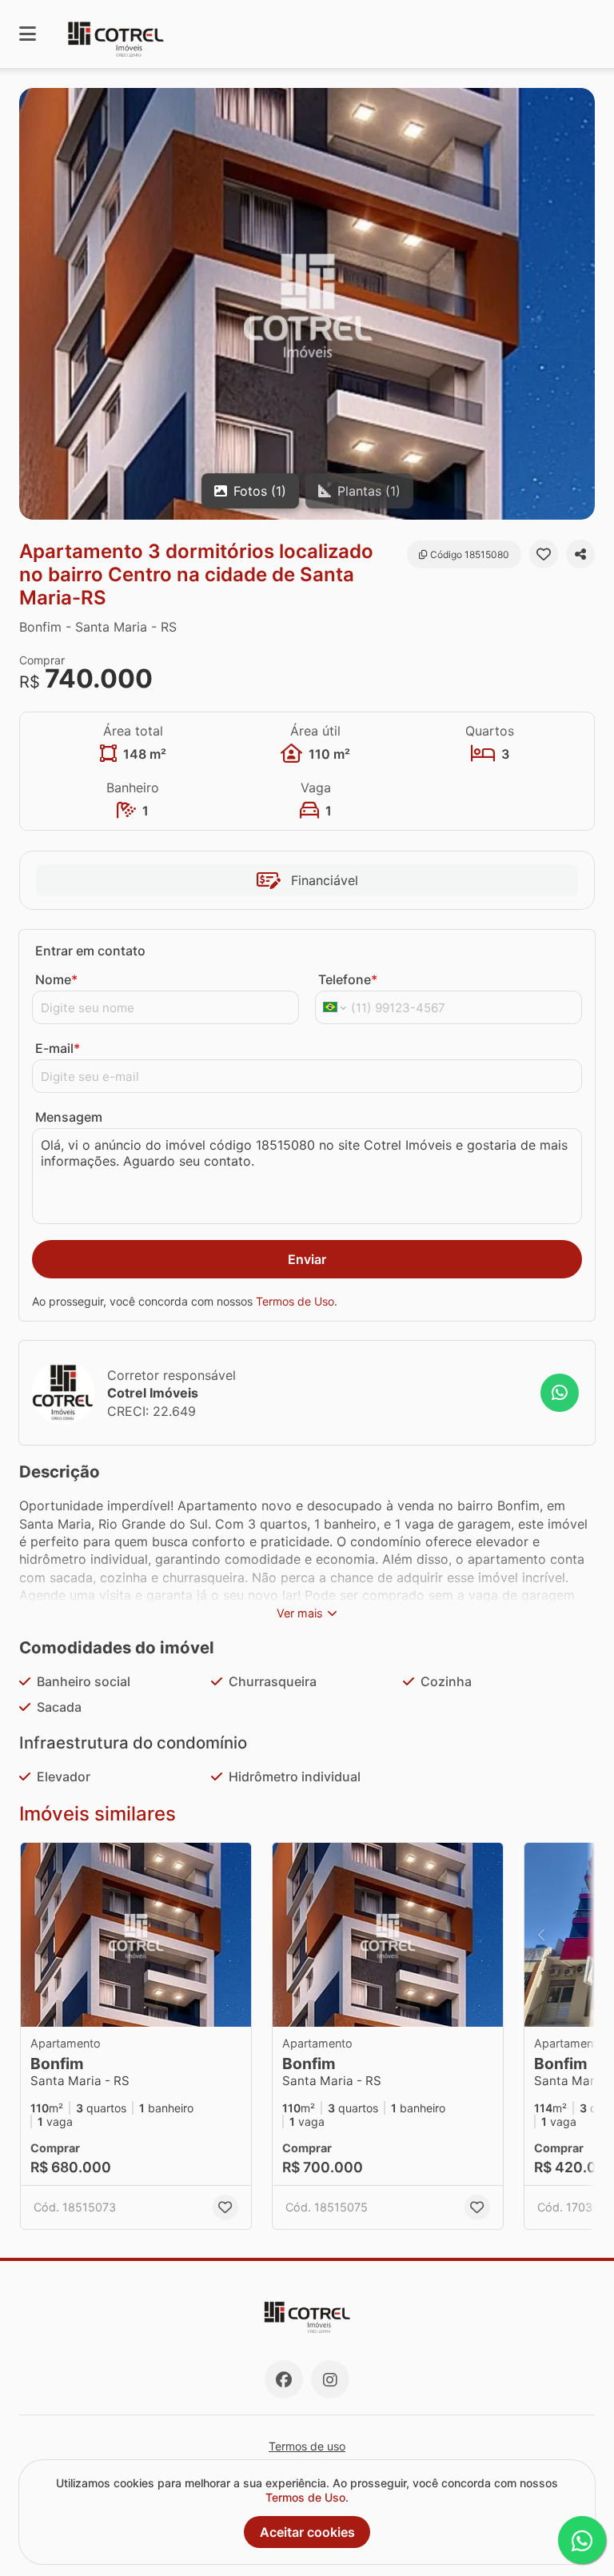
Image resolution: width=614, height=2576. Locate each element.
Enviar (307, 1259)
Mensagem (69, 1117)
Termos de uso (307, 2446)
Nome (56, 979)
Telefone (348, 979)
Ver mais (300, 1613)
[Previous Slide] (541, 1935)
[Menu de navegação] (28, 34)
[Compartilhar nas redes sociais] (580, 554)
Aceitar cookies (307, 2532)
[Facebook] (284, 2379)
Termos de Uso (295, 1301)
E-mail (58, 1048)
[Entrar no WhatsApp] (560, 1393)
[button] (307, 304)
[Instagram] (330, 2379)
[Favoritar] (544, 554)
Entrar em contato (90, 951)
